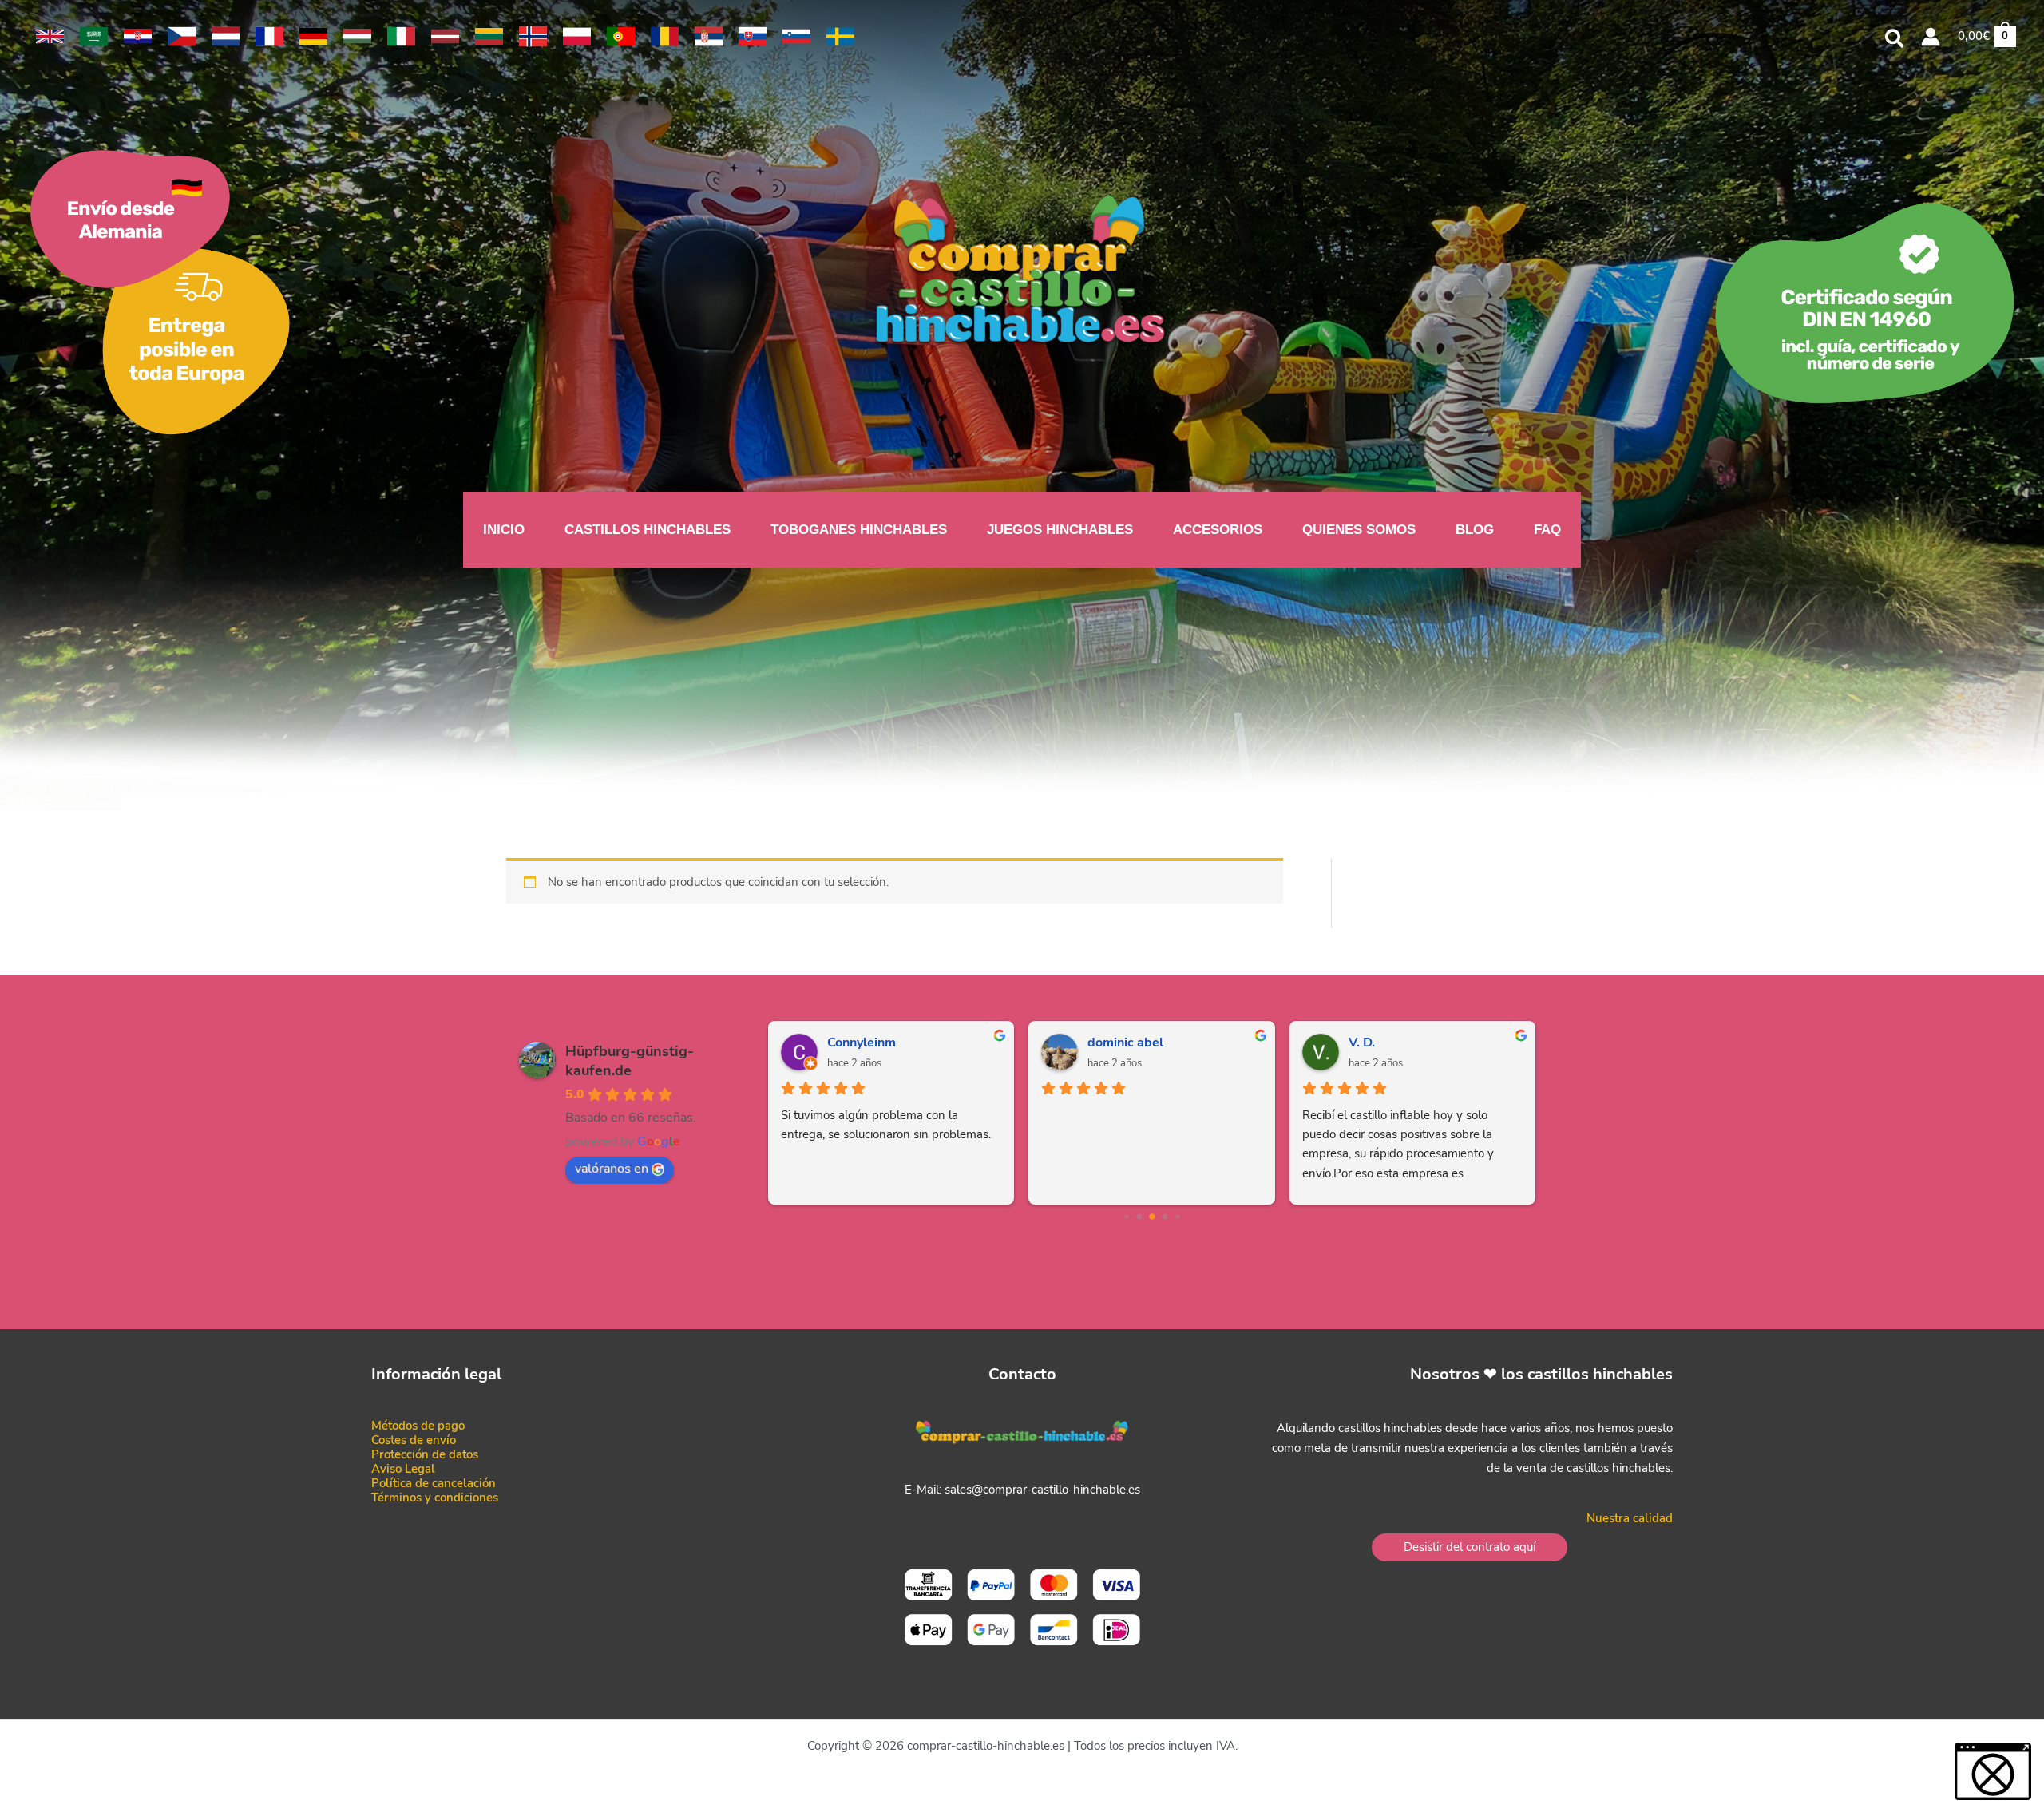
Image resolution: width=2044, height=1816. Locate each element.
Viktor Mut (1119, 1043)
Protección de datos (425, 1454)
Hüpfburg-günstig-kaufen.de (630, 1061)
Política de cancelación (434, 1483)
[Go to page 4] (1165, 1217)
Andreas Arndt (871, 1043)
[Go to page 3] (1152, 1217)
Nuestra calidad (1630, 1518)
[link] (50, 36)
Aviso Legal (403, 1469)
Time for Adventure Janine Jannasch (1436, 1043)
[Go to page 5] (1177, 1217)
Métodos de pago (418, 1426)
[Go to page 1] (1126, 1217)
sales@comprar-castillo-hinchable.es (1042, 1490)
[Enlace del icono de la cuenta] (1931, 37)
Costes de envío (414, 1440)
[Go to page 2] (1139, 1217)
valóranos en (612, 1169)
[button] (1895, 41)
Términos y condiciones (435, 1498)
